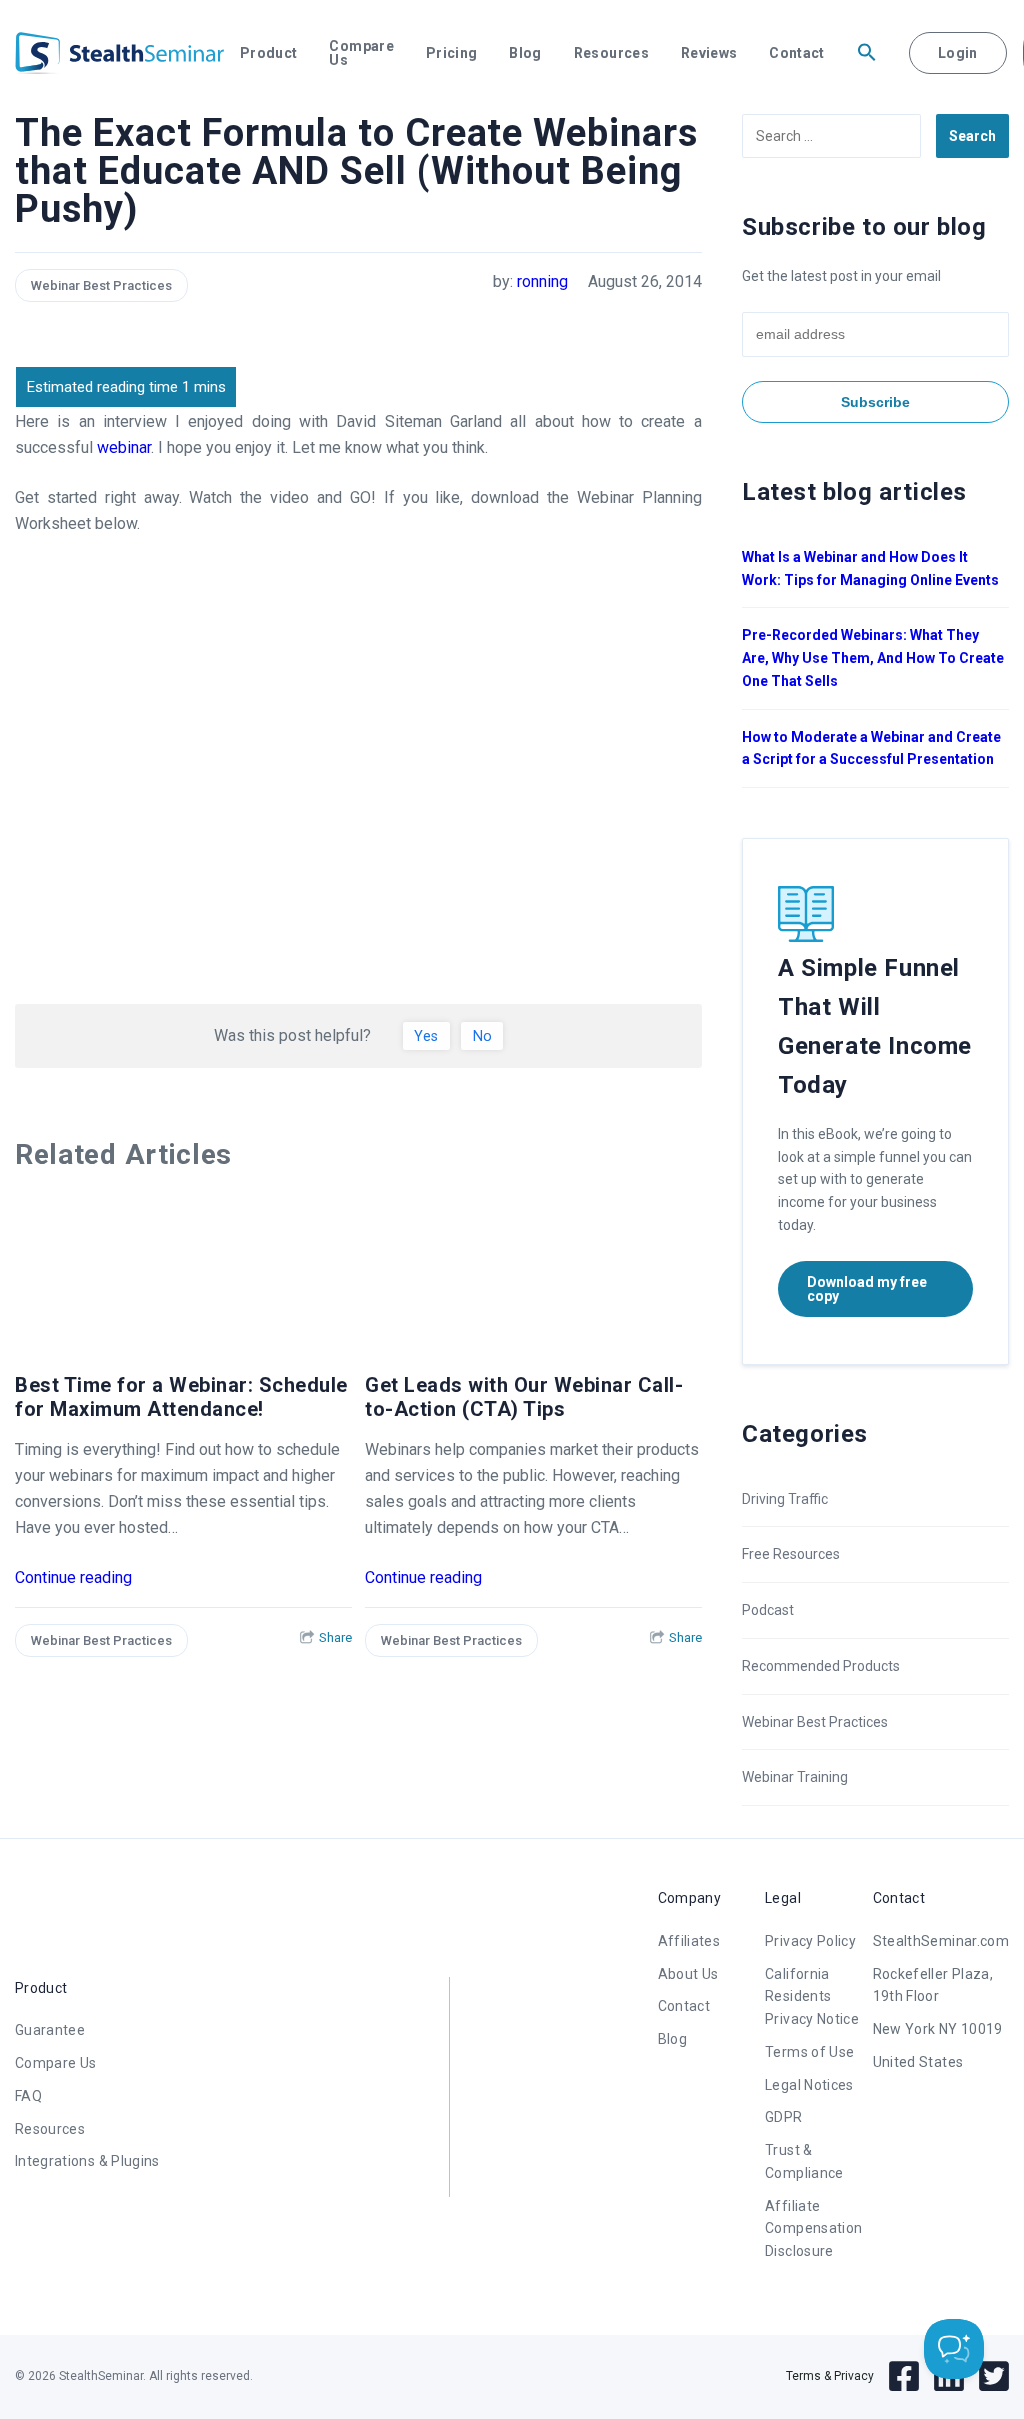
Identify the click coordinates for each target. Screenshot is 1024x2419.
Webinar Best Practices (101, 285)
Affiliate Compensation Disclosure (813, 2229)
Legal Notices (809, 2085)
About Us (688, 1974)
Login (958, 53)
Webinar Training (795, 1777)
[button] (867, 53)
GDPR (783, 2117)
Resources (611, 53)
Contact (796, 53)
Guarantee (50, 2030)
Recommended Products (821, 1666)
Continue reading (73, 1577)
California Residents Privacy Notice (812, 1997)
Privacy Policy (810, 1941)
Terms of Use (809, 2052)
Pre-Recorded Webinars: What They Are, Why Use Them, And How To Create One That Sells (873, 658)
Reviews (709, 53)
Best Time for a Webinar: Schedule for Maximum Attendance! (181, 1397)
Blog (525, 53)
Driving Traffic (785, 1499)
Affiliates (689, 1941)
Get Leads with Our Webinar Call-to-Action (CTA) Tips (524, 1397)
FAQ (28, 2096)
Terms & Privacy (830, 2376)
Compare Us (361, 53)
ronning (542, 281)
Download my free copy (867, 1289)
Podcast (768, 1610)
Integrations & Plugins (87, 2161)
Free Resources (791, 1554)
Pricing (451, 53)
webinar (124, 447)
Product (268, 53)
